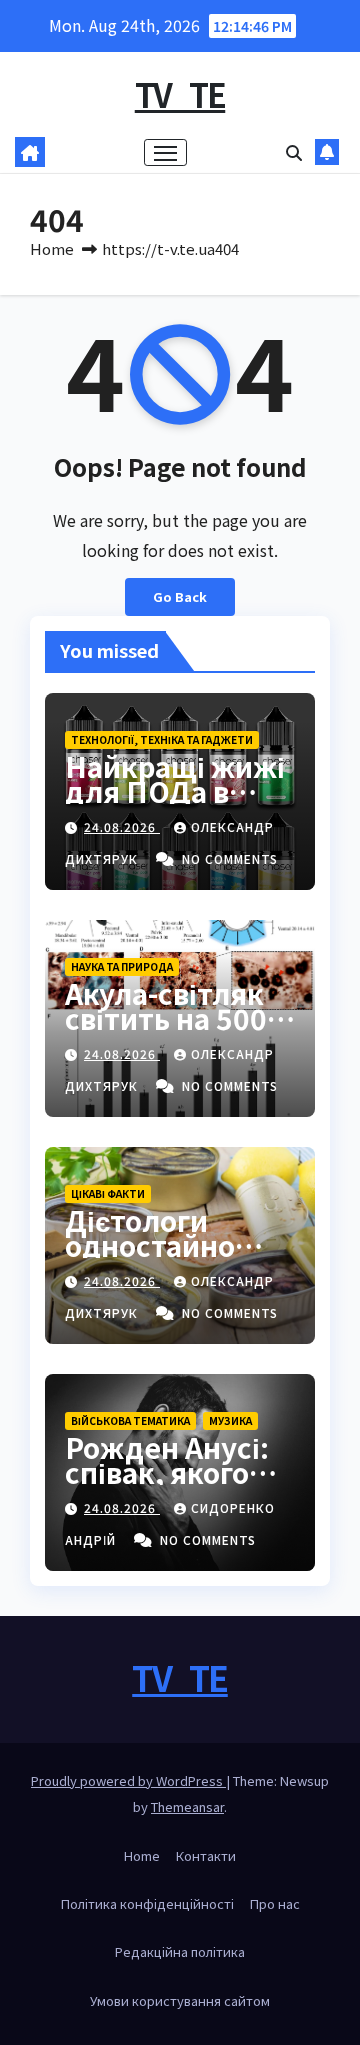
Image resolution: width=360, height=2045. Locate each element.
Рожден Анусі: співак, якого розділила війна (179, 1472)
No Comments (230, 858)
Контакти (206, 1855)
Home (52, 248)
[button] (294, 152)
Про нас (275, 1903)
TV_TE (180, 94)
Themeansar (187, 1806)
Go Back (180, 596)
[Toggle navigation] (166, 153)
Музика (230, 1420)
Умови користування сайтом (180, 2000)
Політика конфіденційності (147, 1903)
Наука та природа (122, 966)
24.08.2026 (122, 826)
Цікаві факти (108, 1193)
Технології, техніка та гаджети (162, 739)
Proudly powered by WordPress (128, 1780)
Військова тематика (130, 1420)
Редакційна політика (180, 1951)
